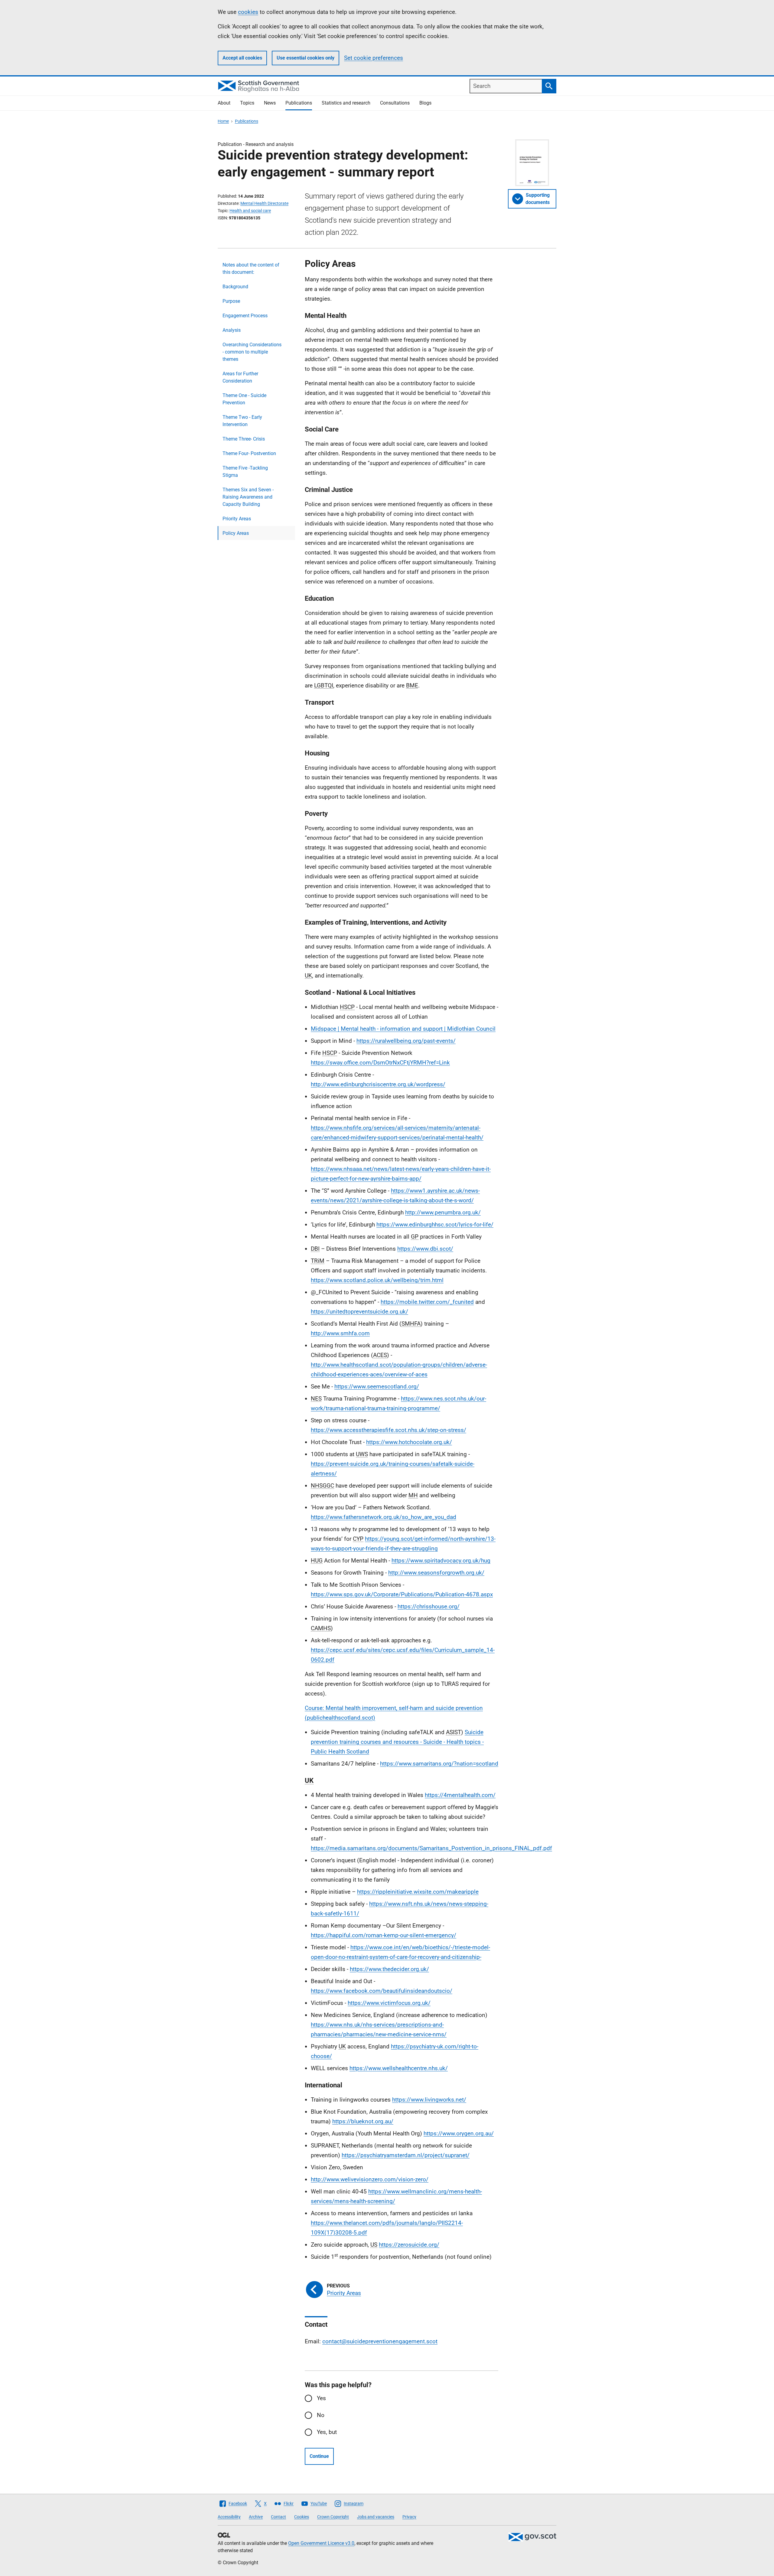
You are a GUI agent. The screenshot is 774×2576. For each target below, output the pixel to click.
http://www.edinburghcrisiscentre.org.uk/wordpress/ (378, 1084)
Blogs (425, 103)
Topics (247, 103)
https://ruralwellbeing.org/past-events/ (406, 1041)
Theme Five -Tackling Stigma (245, 472)
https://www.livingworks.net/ (429, 2100)
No (321, 2415)
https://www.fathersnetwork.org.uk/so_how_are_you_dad (384, 1517)
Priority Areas (237, 519)
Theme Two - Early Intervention (242, 421)
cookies (248, 12)
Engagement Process (245, 316)
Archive (256, 2517)
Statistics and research (346, 103)
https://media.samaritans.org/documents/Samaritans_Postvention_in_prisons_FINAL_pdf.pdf (431, 1848)
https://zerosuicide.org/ (409, 2245)
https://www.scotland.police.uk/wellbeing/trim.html (377, 1280)
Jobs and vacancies (376, 2517)
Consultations (395, 103)
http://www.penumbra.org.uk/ (443, 1212)
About (224, 103)
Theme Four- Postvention (249, 453)
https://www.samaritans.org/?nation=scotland (439, 1764)
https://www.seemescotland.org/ (377, 1387)
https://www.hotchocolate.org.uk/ (409, 1442)
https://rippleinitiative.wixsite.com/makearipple (418, 1892)
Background (235, 287)
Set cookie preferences (374, 58)
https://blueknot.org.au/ (363, 2121)
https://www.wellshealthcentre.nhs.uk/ (399, 2068)
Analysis (232, 330)
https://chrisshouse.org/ (429, 1606)
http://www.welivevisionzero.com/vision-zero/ (370, 2179)
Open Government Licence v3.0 (321, 2543)
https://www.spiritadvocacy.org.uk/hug (441, 1561)
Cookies (302, 2517)
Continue (319, 2456)
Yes (321, 2398)
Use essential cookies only (306, 58)
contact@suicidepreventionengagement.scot (380, 2341)
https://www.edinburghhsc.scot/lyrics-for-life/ (435, 1225)
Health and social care (250, 211)
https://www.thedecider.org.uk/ (389, 1969)
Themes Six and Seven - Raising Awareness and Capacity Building (248, 497)
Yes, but (327, 2432)
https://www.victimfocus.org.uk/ (389, 2003)
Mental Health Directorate (264, 203)
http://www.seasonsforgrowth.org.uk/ (436, 1573)
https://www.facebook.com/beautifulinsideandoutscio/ (382, 1991)
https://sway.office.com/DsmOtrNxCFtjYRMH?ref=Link (380, 1063)
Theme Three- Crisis (244, 439)
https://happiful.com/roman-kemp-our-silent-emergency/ (384, 1935)
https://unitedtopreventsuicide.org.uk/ (359, 1312)
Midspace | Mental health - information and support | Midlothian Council (403, 1029)
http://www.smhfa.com (340, 1333)
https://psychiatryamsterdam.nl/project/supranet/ (406, 2155)
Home (223, 121)
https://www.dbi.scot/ (425, 1249)
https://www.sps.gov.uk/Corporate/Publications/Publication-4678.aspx (402, 1594)
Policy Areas (236, 533)
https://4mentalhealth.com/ (460, 1795)
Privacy (409, 2517)
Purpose (231, 301)
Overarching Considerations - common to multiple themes (252, 352)
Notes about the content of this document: (251, 268)
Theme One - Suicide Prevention (244, 399)
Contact (278, 2517)
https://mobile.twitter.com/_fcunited (427, 1302)
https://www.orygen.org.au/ (459, 2133)
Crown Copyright (333, 2517)
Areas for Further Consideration (240, 377)
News (270, 103)
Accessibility (229, 2517)
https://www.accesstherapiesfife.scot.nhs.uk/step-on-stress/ (389, 1430)
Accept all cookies (242, 58)
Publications (299, 103)
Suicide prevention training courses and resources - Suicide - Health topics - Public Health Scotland (397, 1742)
